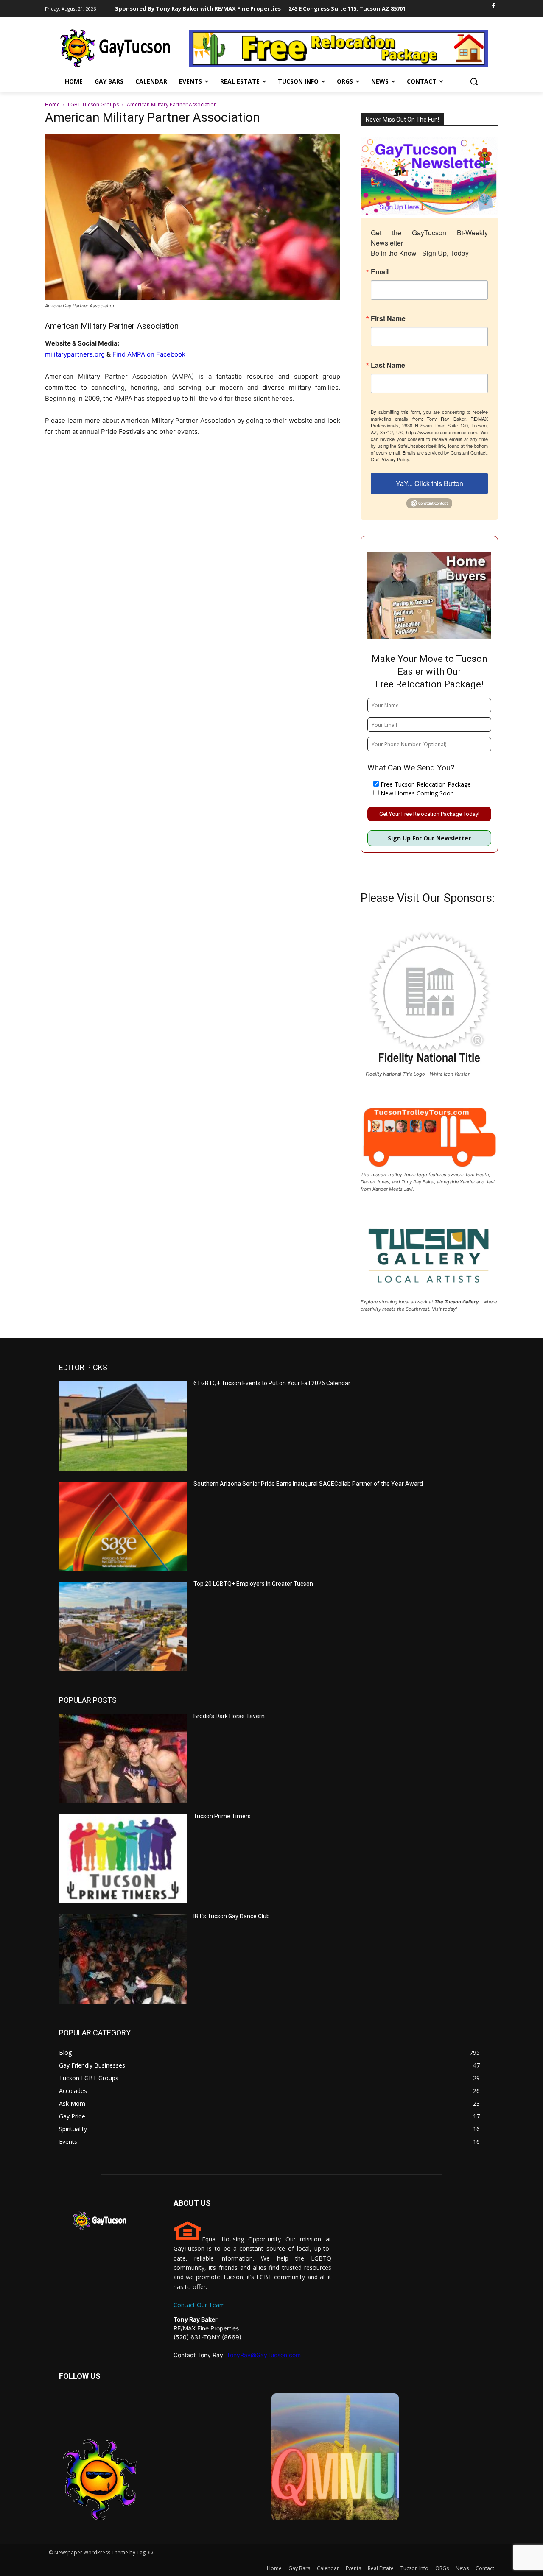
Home (52, 105)
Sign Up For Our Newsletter (429, 838)
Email (380, 272)
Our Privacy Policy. (390, 459)
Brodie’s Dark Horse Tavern (229, 1716)
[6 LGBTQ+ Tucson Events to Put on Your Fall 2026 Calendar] (123, 1426)
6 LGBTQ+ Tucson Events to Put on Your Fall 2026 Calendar (272, 1383)
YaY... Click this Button (430, 483)
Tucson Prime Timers (222, 1816)
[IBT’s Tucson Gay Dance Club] (123, 1959)
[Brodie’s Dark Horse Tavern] (123, 1758)
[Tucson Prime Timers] (123, 1859)
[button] (474, 81)
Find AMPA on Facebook (149, 354)
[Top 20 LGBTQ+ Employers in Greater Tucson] (123, 1626)
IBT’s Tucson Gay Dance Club (232, 1916)
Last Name (388, 365)
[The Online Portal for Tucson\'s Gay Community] (116, 48)
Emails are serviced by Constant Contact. (445, 452)
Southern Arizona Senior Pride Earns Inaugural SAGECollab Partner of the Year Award (308, 1484)
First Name (388, 318)
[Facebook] (493, 6)
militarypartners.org (75, 354)
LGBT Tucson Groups (93, 105)
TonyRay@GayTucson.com (264, 2355)
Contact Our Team (199, 2305)
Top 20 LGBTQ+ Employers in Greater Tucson (253, 1584)
